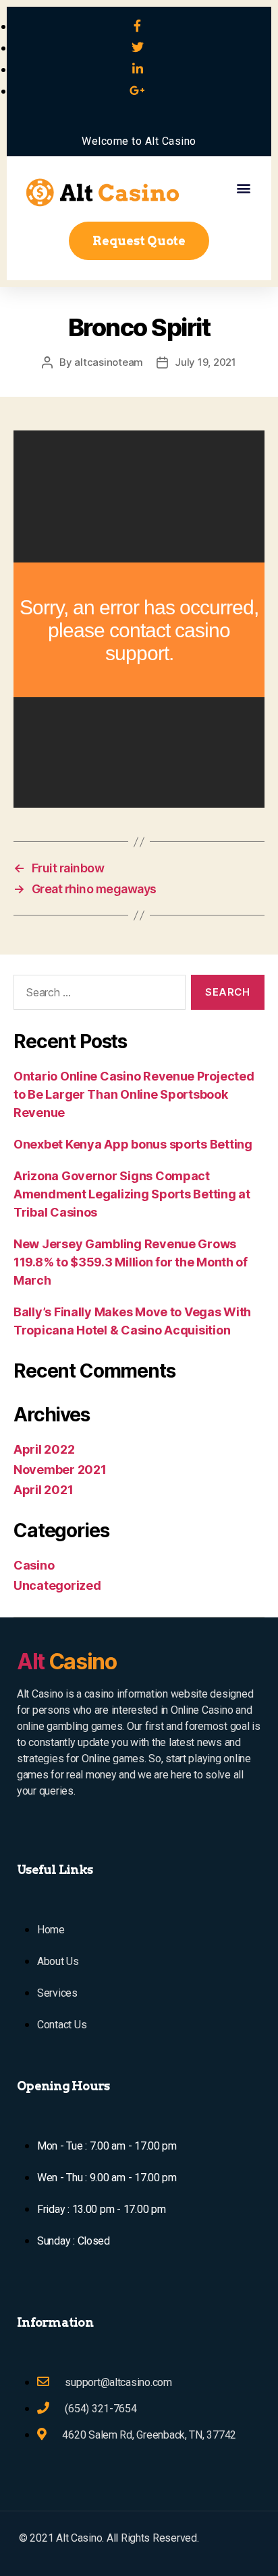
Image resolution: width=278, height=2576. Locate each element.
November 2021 (60, 1470)
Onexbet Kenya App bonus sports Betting (133, 1144)
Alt (67, 1662)
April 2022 (44, 1449)
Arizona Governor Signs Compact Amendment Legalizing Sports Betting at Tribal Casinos (132, 1194)
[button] (243, 188)
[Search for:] (97, 995)
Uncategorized (57, 1585)
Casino (34, 1565)
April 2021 (43, 1490)
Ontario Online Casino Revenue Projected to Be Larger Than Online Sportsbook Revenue (134, 1094)
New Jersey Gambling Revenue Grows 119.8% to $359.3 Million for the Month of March (131, 1262)
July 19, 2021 (205, 362)
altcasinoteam (109, 362)
